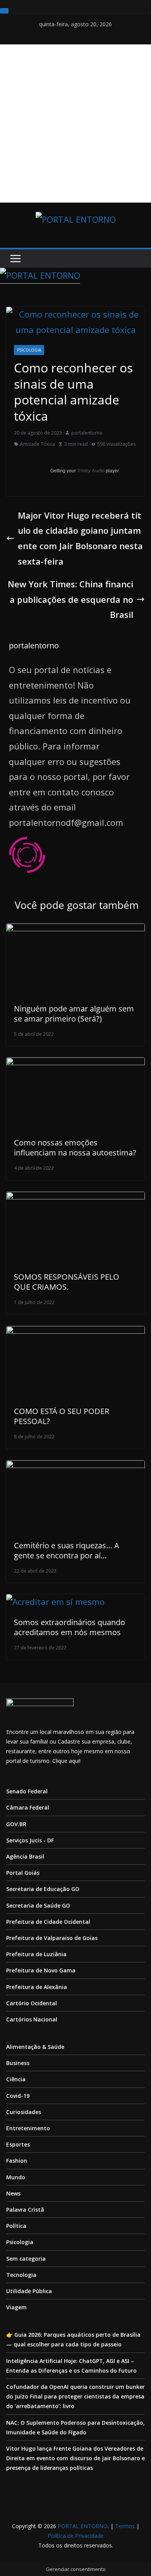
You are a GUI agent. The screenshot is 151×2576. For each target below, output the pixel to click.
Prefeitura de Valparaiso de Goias (52, 1938)
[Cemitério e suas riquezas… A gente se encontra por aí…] (75, 1468)
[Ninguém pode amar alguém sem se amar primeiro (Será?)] (75, 931)
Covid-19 (18, 2096)
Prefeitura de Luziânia (36, 1954)
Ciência (16, 2079)
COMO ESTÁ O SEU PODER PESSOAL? (62, 1416)
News (13, 2193)
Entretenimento (28, 2128)
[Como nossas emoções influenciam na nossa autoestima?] (75, 1065)
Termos (125, 2526)
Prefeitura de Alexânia (37, 1987)
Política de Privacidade (76, 2536)
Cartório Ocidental (32, 2003)
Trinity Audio (91, 471)
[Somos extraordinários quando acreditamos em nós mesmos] (55, 1602)
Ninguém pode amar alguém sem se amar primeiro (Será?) (74, 1014)
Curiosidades (24, 2112)
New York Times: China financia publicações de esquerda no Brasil (70, 599)
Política (16, 2226)
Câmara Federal (28, 1807)
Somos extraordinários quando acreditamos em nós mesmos (69, 1627)
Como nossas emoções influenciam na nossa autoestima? (75, 1148)
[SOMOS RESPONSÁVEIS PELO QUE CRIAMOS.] (75, 1199)
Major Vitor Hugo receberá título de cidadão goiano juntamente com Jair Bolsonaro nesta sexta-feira (80, 538)
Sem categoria (26, 2259)
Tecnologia (21, 2275)
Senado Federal (27, 1791)
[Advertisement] (75, 123)
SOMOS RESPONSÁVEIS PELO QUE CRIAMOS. (67, 1282)
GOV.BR (16, 1824)
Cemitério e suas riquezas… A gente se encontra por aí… (67, 1550)
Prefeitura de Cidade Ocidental (48, 1922)
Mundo (16, 2177)
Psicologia (29, 350)
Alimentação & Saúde (35, 2047)
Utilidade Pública (29, 2291)
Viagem (16, 2307)
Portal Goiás (23, 1873)
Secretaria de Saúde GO (38, 1905)
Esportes (18, 2144)
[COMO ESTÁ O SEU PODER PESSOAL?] (75, 1333)
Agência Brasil (25, 1856)
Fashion (17, 2161)
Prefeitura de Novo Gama (41, 1970)
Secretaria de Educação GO (43, 1889)
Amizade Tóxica (38, 444)
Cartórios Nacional (32, 2019)
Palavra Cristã (25, 2210)
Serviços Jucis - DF (30, 1840)
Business (18, 2063)
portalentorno (87, 433)
